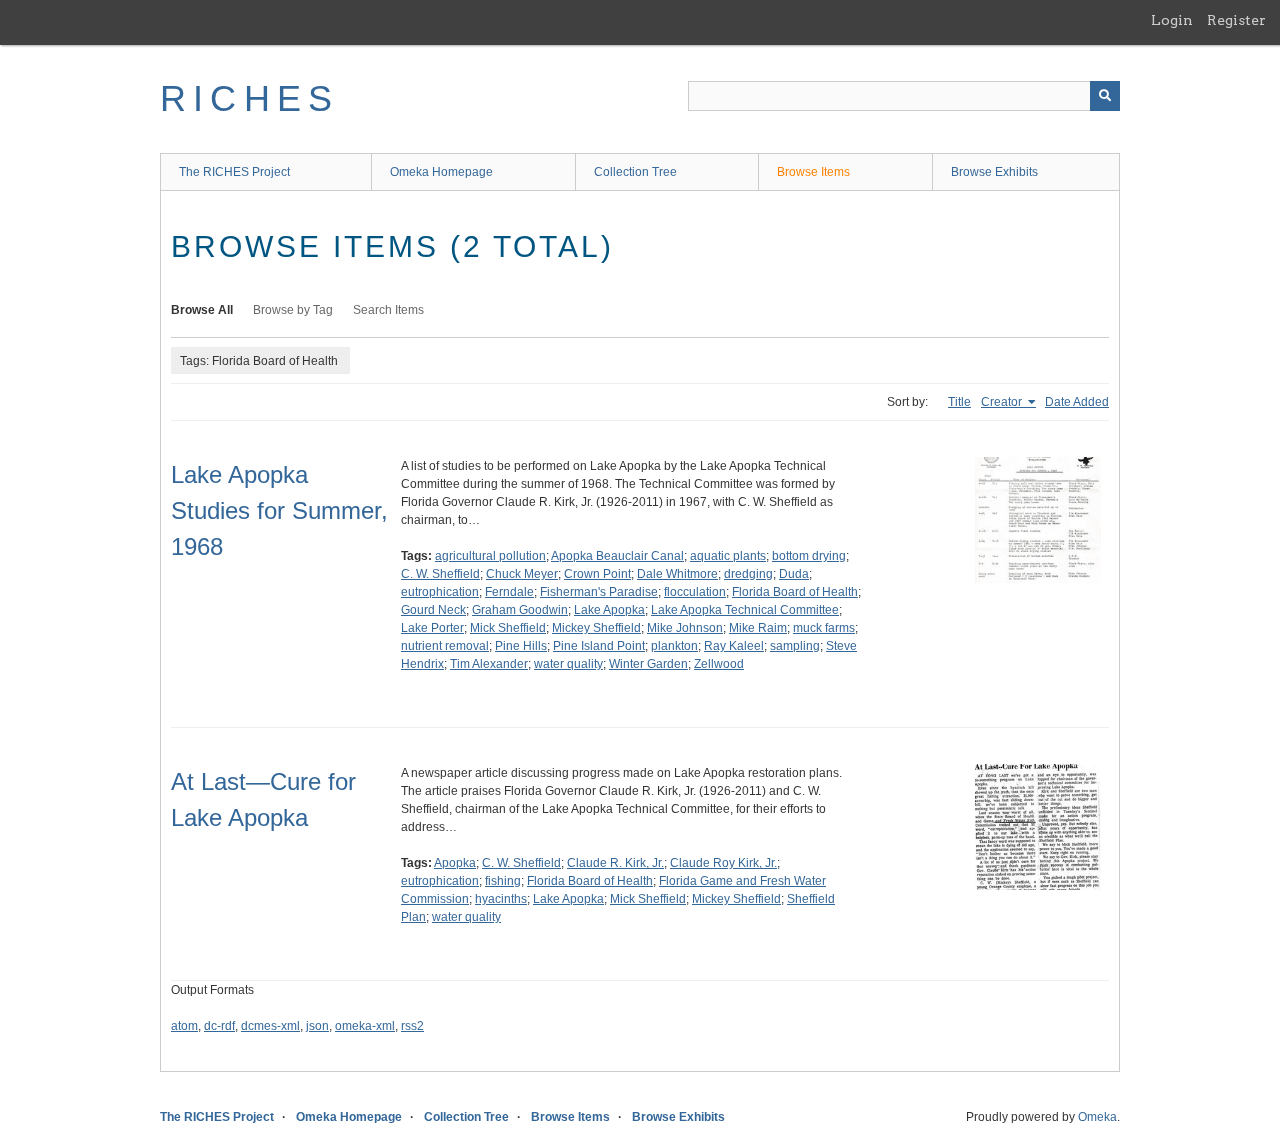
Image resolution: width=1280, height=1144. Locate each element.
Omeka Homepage (441, 172)
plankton (674, 646)
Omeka (1097, 1117)
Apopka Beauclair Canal (617, 556)
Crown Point (597, 574)
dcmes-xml (270, 1026)
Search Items (388, 310)
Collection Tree (635, 172)
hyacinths (501, 899)
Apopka (455, 863)
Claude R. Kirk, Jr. (615, 863)
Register (1236, 20)
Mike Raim (758, 628)
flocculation (695, 592)
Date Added (1077, 402)
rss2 (412, 1026)
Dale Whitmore (677, 574)
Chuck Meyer (522, 574)
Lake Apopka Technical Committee (745, 610)
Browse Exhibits (994, 172)
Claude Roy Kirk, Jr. (723, 863)
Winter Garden (648, 664)
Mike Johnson (685, 628)
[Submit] (1105, 96)
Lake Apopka (609, 610)
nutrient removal (445, 646)
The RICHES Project (234, 172)
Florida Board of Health (795, 592)
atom (184, 1026)
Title (959, 402)
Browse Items (813, 172)
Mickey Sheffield (596, 628)
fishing (503, 881)
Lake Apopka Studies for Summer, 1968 (279, 510)
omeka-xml (365, 1026)
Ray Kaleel (734, 646)
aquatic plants (728, 556)
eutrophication (440, 592)
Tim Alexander (489, 664)
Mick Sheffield (508, 628)
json (317, 1026)
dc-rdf (219, 1026)
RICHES (249, 98)
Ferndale (509, 592)
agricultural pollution (490, 556)
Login (1172, 20)
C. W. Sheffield (440, 574)
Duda (794, 574)
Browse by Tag (293, 310)
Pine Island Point (599, 646)
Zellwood (719, 664)
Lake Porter (432, 628)
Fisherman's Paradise (599, 592)
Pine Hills (521, 646)
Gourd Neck (433, 610)
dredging (748, 574)
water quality (568, 664)
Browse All (202, 310)
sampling (795, 646)
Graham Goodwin (520, 610)
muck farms (824, 628)
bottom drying (809, 556)
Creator (1003, 402)
